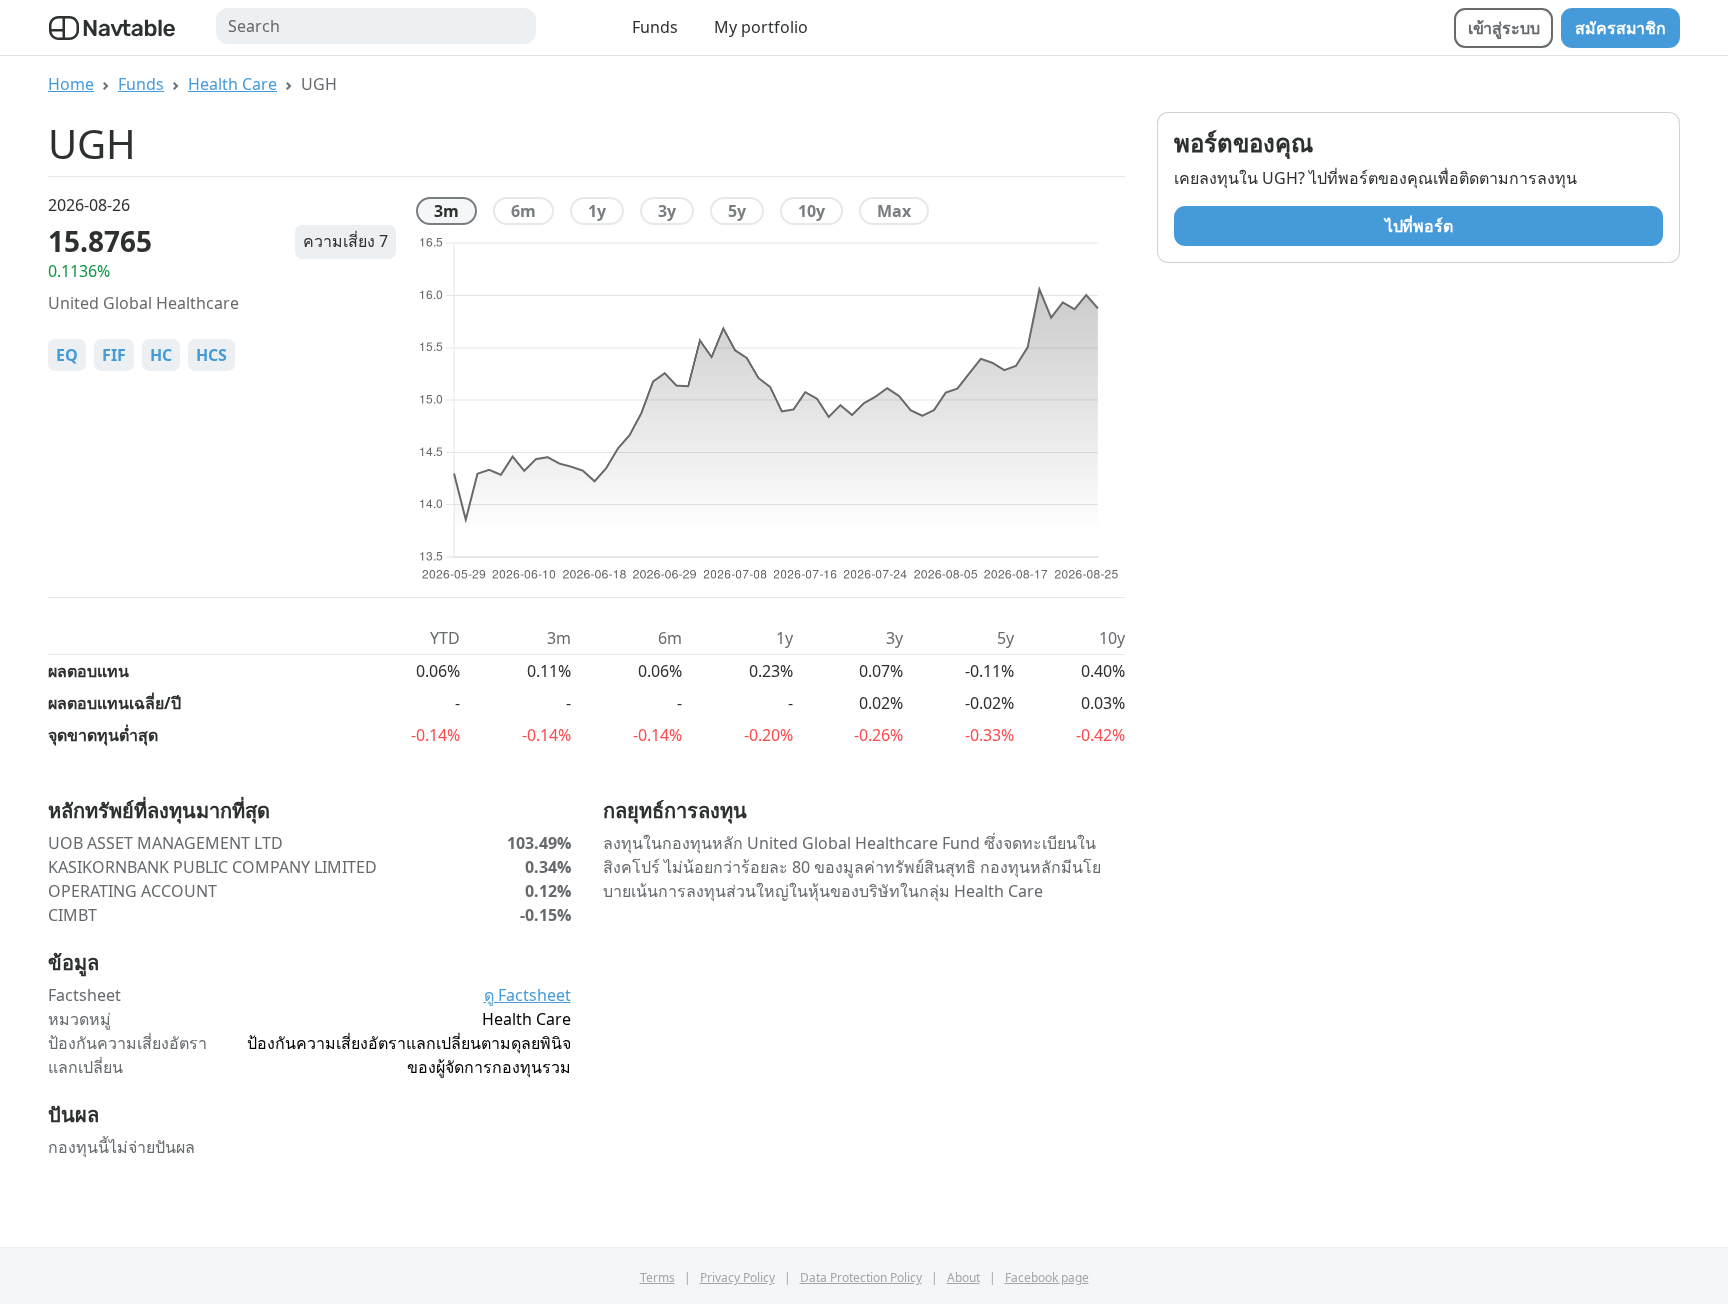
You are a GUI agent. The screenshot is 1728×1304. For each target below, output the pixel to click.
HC (161, 355)
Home (71, 84)
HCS (211, 355)
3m (446, 211)
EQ (67, 355)
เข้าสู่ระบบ (1504, 28)
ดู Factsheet (527, 995)
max (894, 211)
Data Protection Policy (861, 1277)
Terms (657, 1277)
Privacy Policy (737, 1277)
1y (597, 211)
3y (667, 211)
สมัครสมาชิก (1620, 28)
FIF (114, 355)
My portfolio (761, 27)
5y (737, 211)
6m (523, 211)
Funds (655, 27)
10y (811, 211)
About (963, 1277)
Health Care (232, 84)
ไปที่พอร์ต (1419, 226)
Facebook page (1047, 1277)
